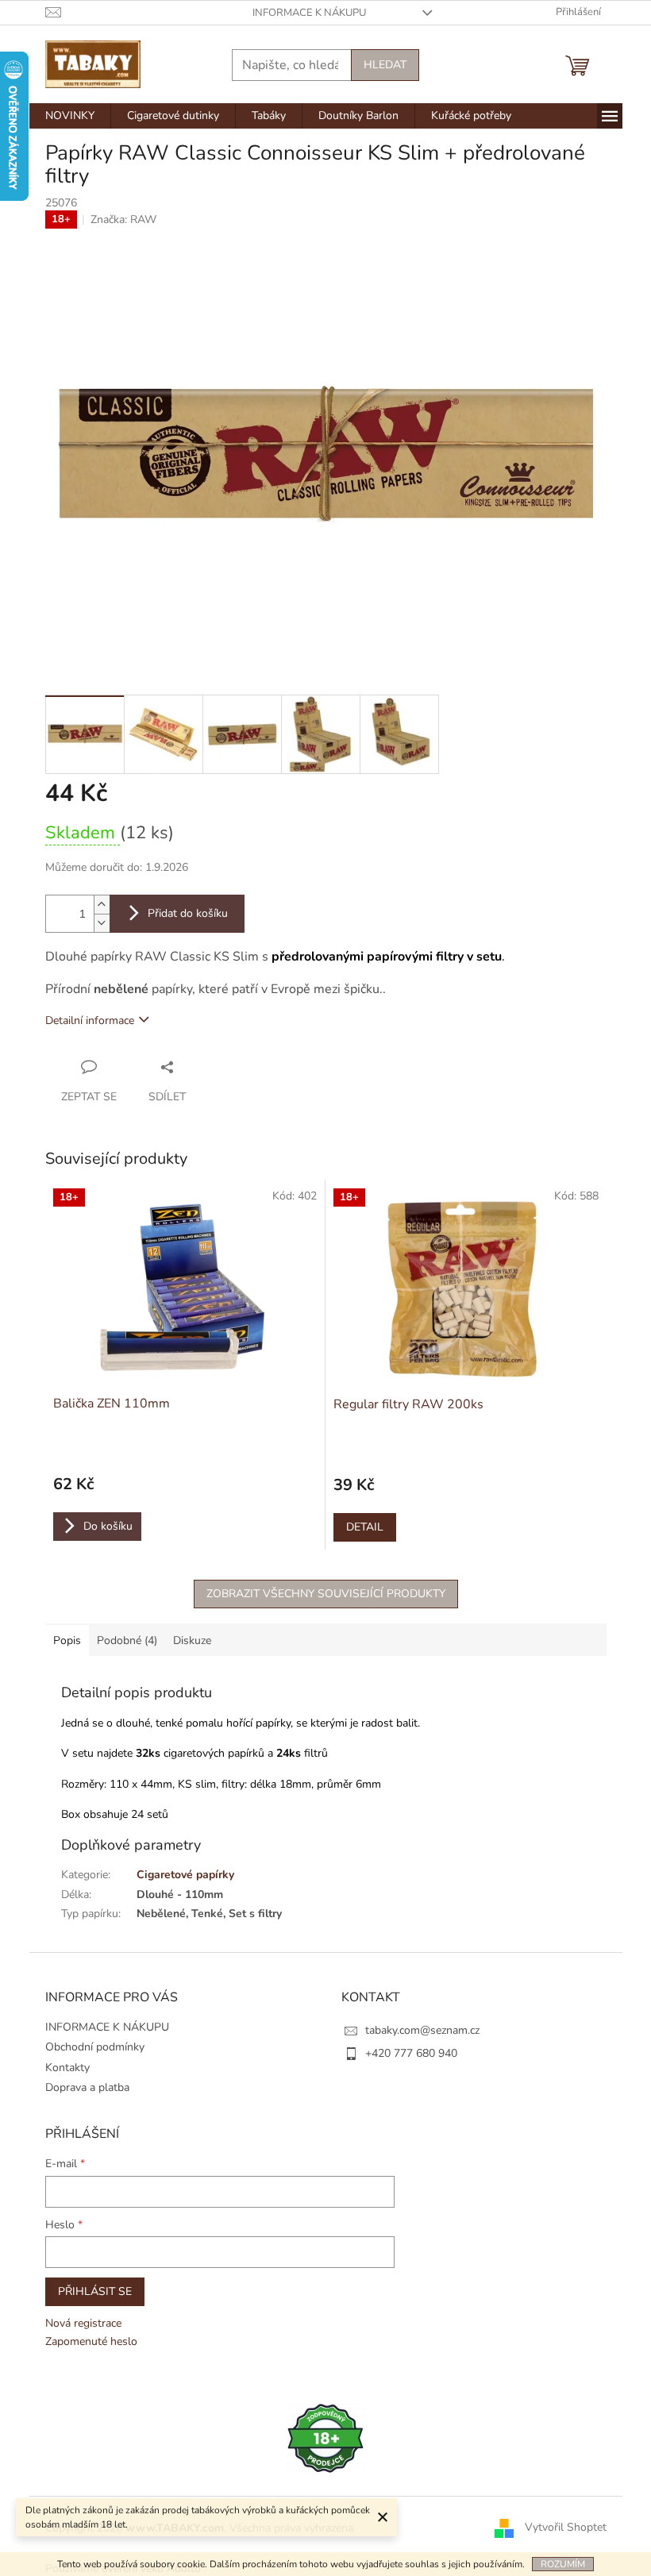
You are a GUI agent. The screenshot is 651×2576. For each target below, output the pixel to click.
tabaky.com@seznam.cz (422, 2030)
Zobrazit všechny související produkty (326, 1594)
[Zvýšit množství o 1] (102, 905)
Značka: (123, 219)
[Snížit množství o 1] (102, 923)
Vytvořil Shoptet (566, 2527)
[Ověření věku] (325, 2437)
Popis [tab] (67, 1640)
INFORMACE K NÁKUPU (309, 13)
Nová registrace (83, 2323)
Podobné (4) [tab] (127, 1640)
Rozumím (563, 2564)
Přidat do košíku (188, 913)
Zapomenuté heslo (91, 2341)
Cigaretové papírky (185, 1875)
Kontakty (67, 2068)
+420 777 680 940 (411, 2053)
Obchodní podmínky (95, 2047)
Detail (365, 1527)
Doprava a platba (87, 2087)
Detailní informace (90, 1020)
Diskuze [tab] (192, 1640)
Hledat (385, 65)
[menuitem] (70, 116)
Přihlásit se (95, 2291)
